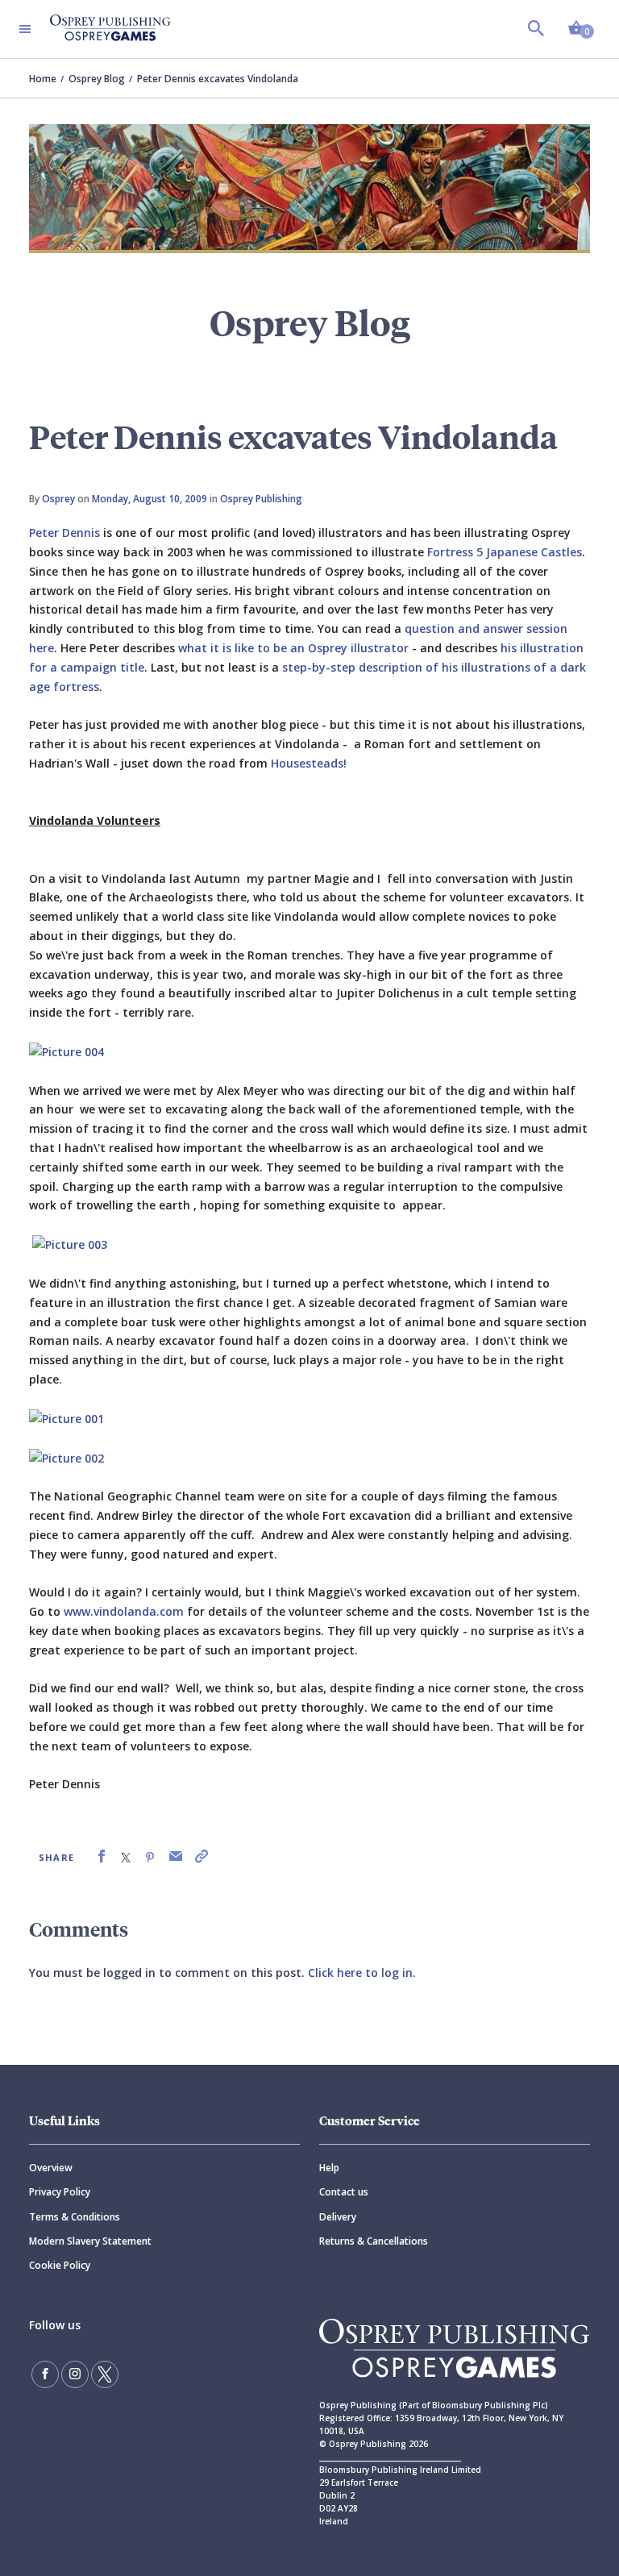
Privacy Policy (60, 2192)
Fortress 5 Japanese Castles (505, 552)
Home (43, 79)
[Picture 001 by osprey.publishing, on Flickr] (66, 1418)
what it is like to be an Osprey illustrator (293, 648)
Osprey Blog (97, 79)
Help (329, 2168)
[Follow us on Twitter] (105, 2374)
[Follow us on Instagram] (75, 2374)
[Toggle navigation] (25, 29)
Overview (51, 2168)
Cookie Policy (60, 2265)
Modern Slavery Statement (90, 2241)
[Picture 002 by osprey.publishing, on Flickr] (66, 1457)
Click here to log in (360, 1973)
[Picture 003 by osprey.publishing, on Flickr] (70, 1244)
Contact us (344, 2192)
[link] (102, 1856)
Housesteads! (309, 763)
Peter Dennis (64, 533)
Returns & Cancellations (374, 2241)
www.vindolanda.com (124, 1611)
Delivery (338, 2217)
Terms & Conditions (75, 2217)
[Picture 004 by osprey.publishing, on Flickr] (66, 1051)
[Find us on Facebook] (45, 2374)
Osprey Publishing (261, 499)
